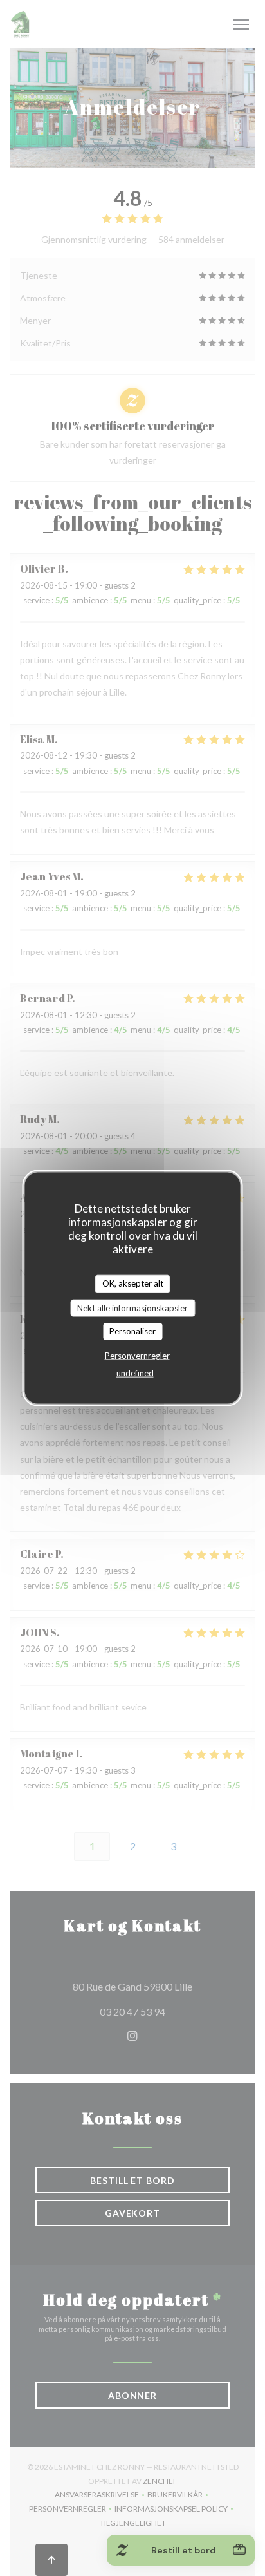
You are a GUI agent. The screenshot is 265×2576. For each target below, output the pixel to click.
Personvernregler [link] (137, 1355)
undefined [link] (135, 1372)
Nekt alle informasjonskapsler (132, 1307)
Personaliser (132, 1331)
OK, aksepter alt (133, 1283)
